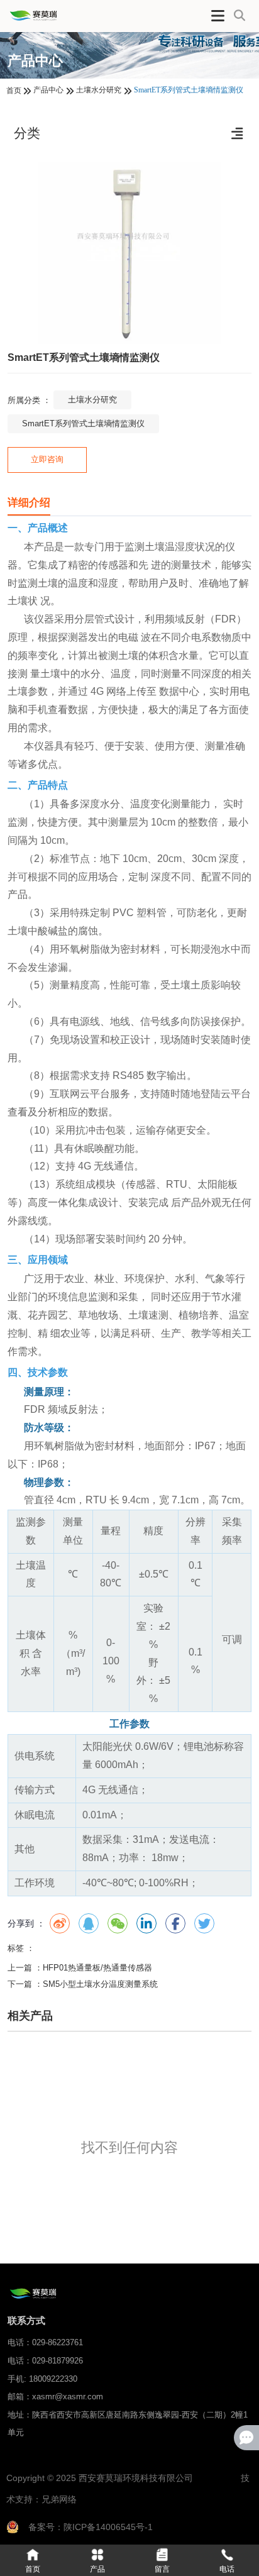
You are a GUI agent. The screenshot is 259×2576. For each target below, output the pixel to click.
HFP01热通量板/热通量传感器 (97, 1968)
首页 (15, 91)
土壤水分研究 (99, 90)
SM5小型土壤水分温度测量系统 (100, 1984)
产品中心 (48, 90)
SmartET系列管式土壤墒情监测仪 (83, 423)
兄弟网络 (59, 2499)
